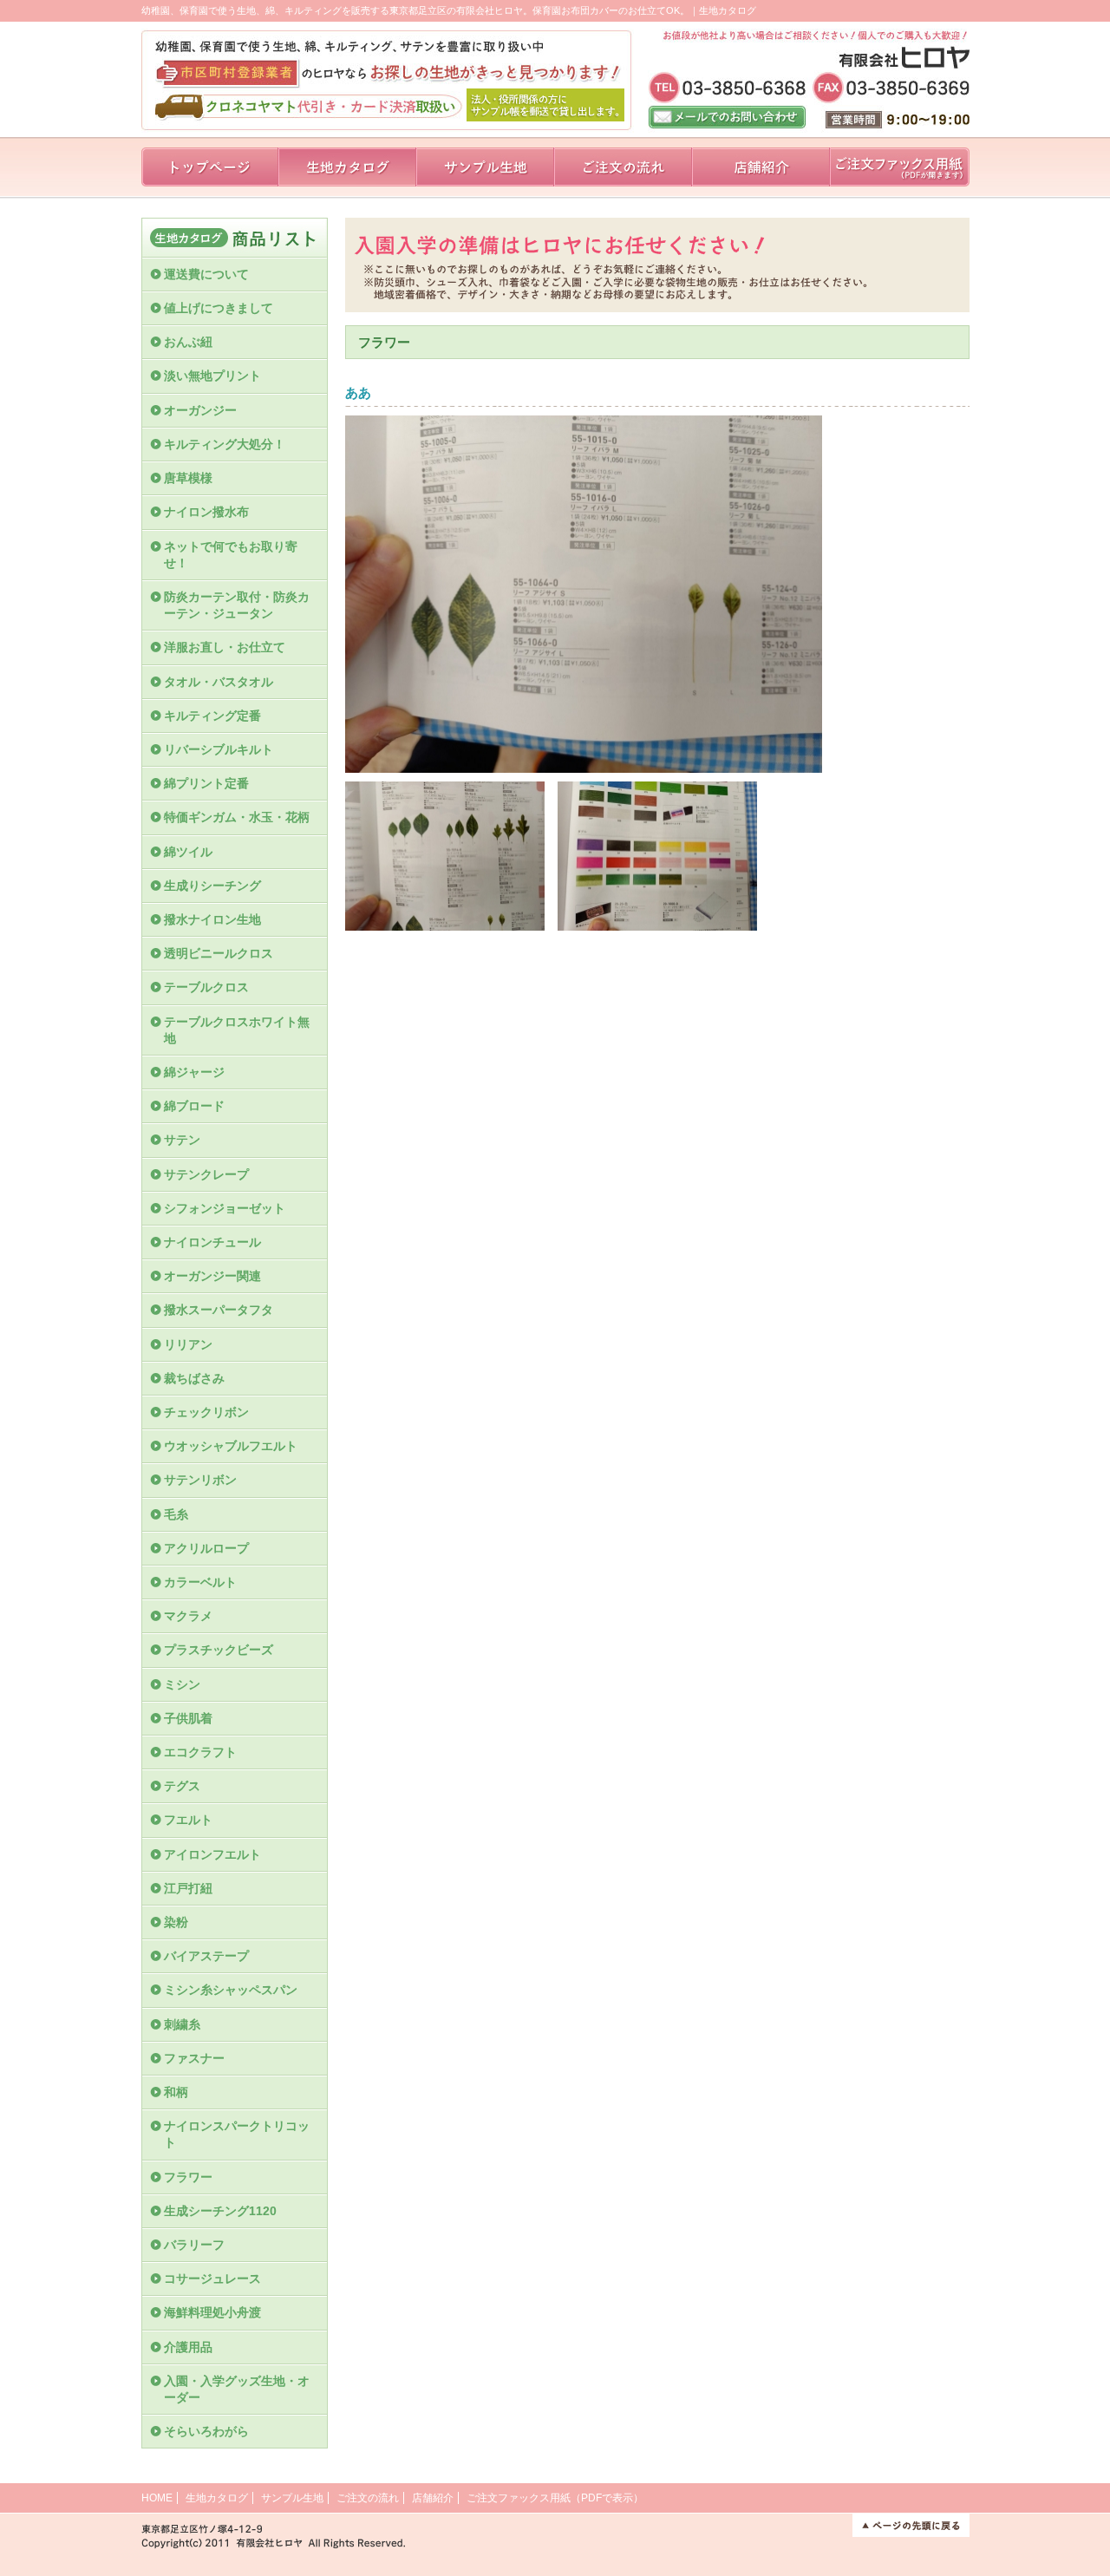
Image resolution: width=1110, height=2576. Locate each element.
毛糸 (182, 1514)
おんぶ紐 (188, 342)
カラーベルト (200, 1582)
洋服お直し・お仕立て (225, 647)
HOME (157, 2498)
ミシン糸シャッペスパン (231, 1990)
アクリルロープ (206, 1548)
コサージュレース (212, 2279)
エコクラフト (200, 1752)
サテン (188, 1140)
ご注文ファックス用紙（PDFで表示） (555, 2498)
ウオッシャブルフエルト (231, 1446)
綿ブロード (194, 1106)
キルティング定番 (212, 716)
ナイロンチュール (219, 1242)
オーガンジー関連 (212, 1276)
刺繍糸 (182, 2024)
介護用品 (188, 2347)
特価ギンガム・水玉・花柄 (237, 817)
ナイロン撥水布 (206, 512)
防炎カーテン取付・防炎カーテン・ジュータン (237, 605)
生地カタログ (217, 2498)
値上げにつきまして (219, 308)
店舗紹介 (433, 2498)
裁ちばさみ (194, 1378)
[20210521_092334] (445, 927)
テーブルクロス (206, 987)
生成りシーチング (212, 886)
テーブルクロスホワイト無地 (237, 1030)
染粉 (176, 1922)
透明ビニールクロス (219, 953)
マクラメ (188, 1616)
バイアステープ (206, 1956)
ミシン (182, 1684)
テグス (182, 1786)
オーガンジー (200, 410)
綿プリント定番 (206, 783)
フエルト (188, 1820)
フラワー (188, 2177)
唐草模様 (188, 478)
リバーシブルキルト (219, 749)
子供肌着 (188, 1718)
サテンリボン (200, 1480)
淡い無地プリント (212, 376)
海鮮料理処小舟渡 (212, 2312)
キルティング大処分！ (225, 444)
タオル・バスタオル (219, 682)
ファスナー (194, 2058)
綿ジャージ (194, 1072)
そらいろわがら (206, 2431)
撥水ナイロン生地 (212, 919)
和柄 (176, 2092)
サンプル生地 (292, 2498)
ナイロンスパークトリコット (237, 2134)
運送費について (206, 274)
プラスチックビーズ (219, 1650)
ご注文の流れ (368, 2498)
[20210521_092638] (657, 927)
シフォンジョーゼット (225, 1208)
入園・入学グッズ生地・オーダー (237, 2389)
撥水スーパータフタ (219, 1310)
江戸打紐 (188, 1888)
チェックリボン (206, 1412)
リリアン (188, 1344)
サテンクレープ (206, 1174)
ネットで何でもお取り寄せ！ (231, 555)
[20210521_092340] (584, 765)
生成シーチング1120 (220, 2211)
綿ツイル (188, 852)
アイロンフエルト (212, 1854)
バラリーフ (194, 2245)
